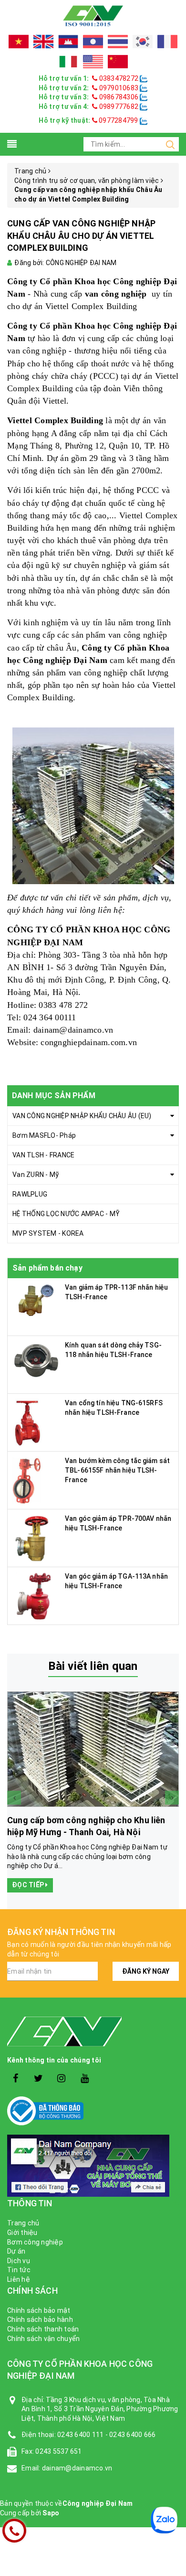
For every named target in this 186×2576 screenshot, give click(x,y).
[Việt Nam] (19, 42)
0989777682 (119, 107)
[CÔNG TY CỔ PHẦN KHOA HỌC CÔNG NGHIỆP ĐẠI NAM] (93, 15)
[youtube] (85, 2079)
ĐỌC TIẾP (29, 1885)
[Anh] (43, 42)
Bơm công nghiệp (35, 2242)
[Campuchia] (68, 42)
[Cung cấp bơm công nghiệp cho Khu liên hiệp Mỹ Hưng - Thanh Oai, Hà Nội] (93, 1749)
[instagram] (62, 2079)
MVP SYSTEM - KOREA (48, 1233)
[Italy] (68, 62)
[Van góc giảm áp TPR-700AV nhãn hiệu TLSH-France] (31, 1538)
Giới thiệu (22, 2233)
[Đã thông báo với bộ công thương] (93, 2111)
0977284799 (118, 120)
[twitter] (38, 2079)
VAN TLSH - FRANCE (43, 1155)
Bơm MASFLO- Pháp (44, 1135)
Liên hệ (19, 2279)
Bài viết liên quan (93, 1666)
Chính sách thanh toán (43, 2329)
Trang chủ (23, 2223)
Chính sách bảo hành (40, 2319)
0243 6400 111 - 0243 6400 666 (106, 2435)
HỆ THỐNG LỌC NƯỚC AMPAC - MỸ (66, 1214)
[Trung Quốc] (118, 62)
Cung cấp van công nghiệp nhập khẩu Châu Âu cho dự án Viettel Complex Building (81, 235)
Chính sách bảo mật (39, 2310)
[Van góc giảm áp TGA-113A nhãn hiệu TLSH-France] (32, 1595)
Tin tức (19, 2270)
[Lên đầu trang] (172, 1925)
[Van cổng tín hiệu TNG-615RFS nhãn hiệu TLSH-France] (28, 1422)
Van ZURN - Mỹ (36, 1175)
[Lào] (93, 42)
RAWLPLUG (30, 1194)
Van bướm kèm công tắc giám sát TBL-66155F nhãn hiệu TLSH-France (117, 1470)
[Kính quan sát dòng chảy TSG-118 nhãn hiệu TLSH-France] (36, 1359)
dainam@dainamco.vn (73, 1030)
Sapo (51, 2513)
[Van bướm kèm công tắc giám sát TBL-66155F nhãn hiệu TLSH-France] (28, 1480)
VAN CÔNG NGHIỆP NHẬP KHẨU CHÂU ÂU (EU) (82, 1116)
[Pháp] (167, 42)
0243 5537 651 (58, 2451)
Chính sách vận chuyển (43, 2339)
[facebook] (15, 2079)
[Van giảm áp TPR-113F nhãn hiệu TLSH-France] (36, 1301)
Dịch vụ (19, 2261)
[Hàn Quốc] (143, 42)
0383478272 (119, 78)
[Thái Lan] (118, 42)
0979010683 (119, 88)
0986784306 (119, 97)
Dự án (16, 2251)
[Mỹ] (93, 62)
